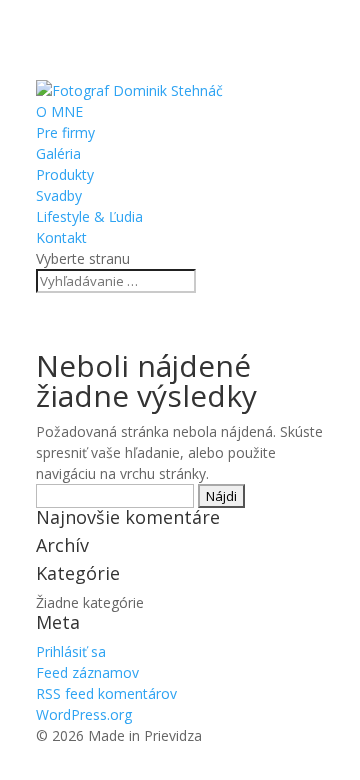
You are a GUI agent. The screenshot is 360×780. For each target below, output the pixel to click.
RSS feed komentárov (106, 693)
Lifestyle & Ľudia (89, 216)
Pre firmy (65, 132)
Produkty (65, 174)
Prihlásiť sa (71, 651)
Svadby (59, 195)
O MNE (59, 111)
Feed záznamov (87, 672)
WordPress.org (84, 714)
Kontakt (61, 237)
